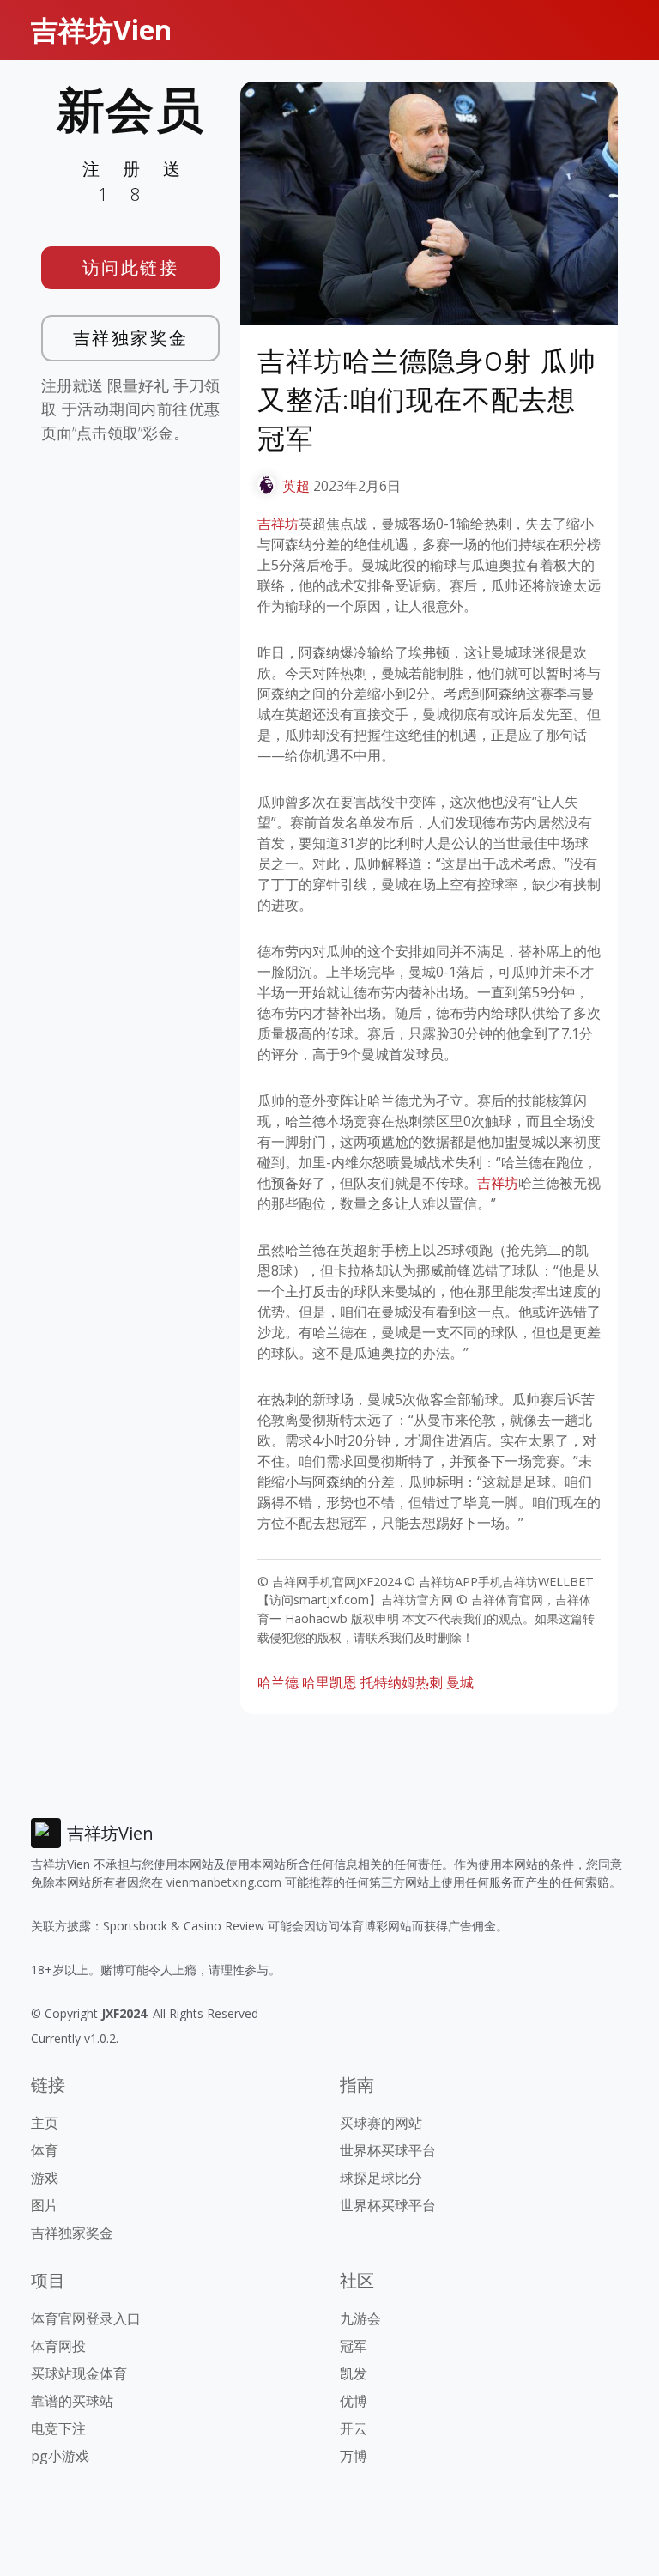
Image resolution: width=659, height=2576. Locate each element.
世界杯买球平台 (388, 2150)
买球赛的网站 (381, 2123)
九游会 (360, 2318)
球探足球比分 (381, 2178)
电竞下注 (58, 2428)
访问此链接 (131, 267)
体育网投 (58, 2346)
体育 (45, 2150)
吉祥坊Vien (101, 30)
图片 (45, 2205)
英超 (296, 486)
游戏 (45, 2178)
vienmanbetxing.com (224, 1882)
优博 (354, 2401)
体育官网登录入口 (86, 2318)
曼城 (460, 1682)
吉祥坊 (278, 524)
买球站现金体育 (79, 2373)
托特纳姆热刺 (402, 1682)
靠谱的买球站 (72, 2401)
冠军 (354, 2346)
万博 (354, 2456)
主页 (45, 2123)
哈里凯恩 (329, 1682)
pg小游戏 (60, 2456)
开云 (354, 2428)
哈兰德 (278, 1682)
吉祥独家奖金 (131, 338)
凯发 (354, 2373)
